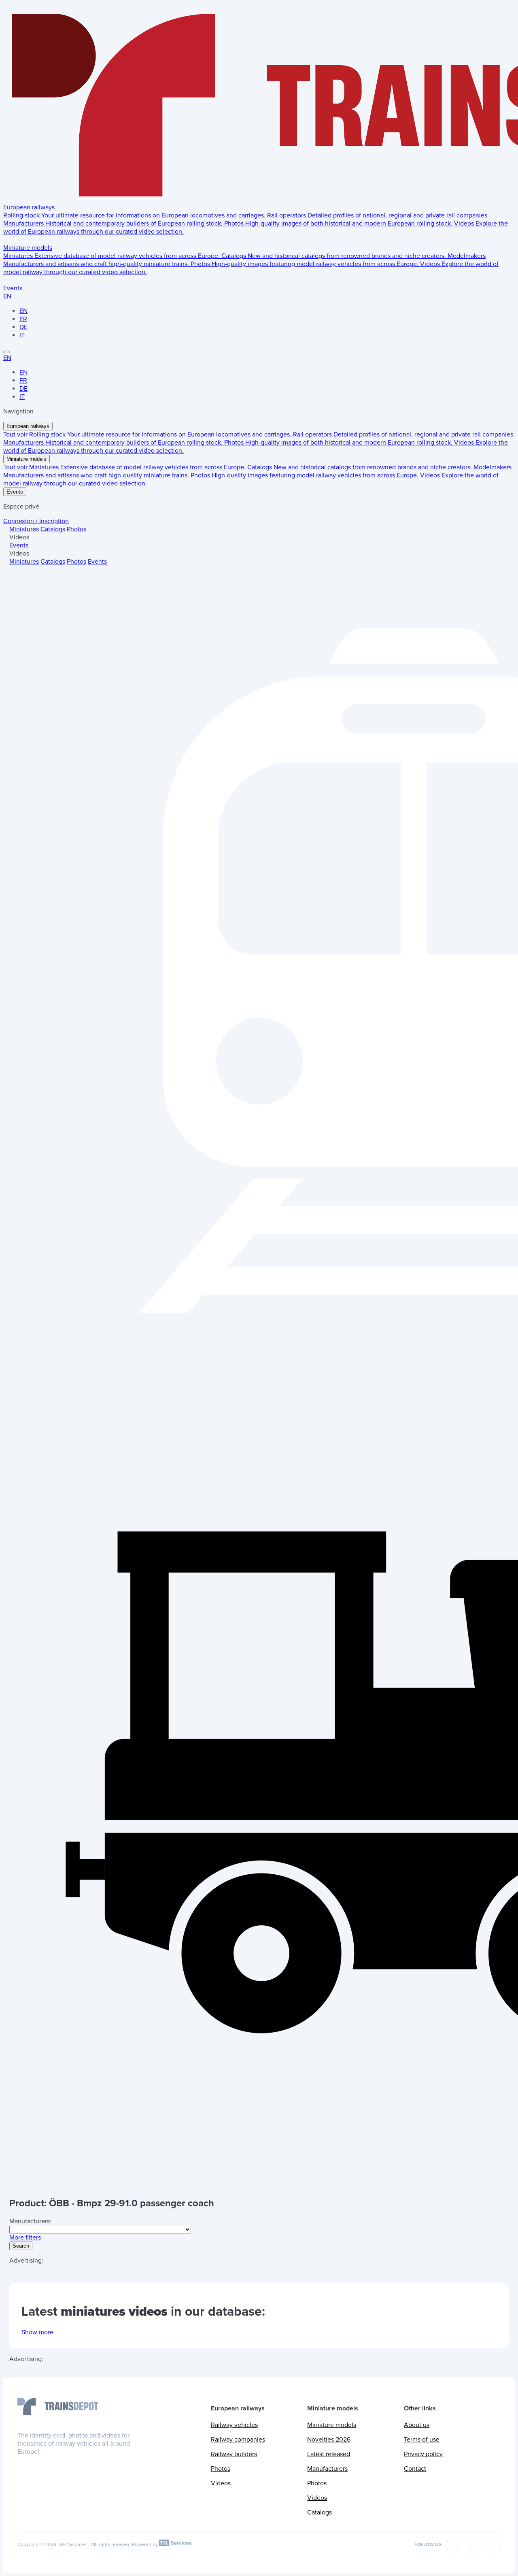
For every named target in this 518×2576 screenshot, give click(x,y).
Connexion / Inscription (36, 521)
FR (23, 319)
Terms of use (422, 2440)
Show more (37, 2332)
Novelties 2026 (329, 2440)
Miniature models (28, 248)
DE (23, 327)
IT (22, 335)
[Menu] (6, 352)
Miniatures (24, 529)
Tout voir (16, 434)
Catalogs (53, 529)
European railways (29, 207)
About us (417, 2425)
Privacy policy (423, 2454)
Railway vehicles (234, 2425)
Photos (76, 529)
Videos (221, 2483)
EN (7, 296)
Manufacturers (327, 2469)
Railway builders (234, 2454)
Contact (415, 2469)
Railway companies (238, 2440)
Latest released (329, 2454)
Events (13, 288)
